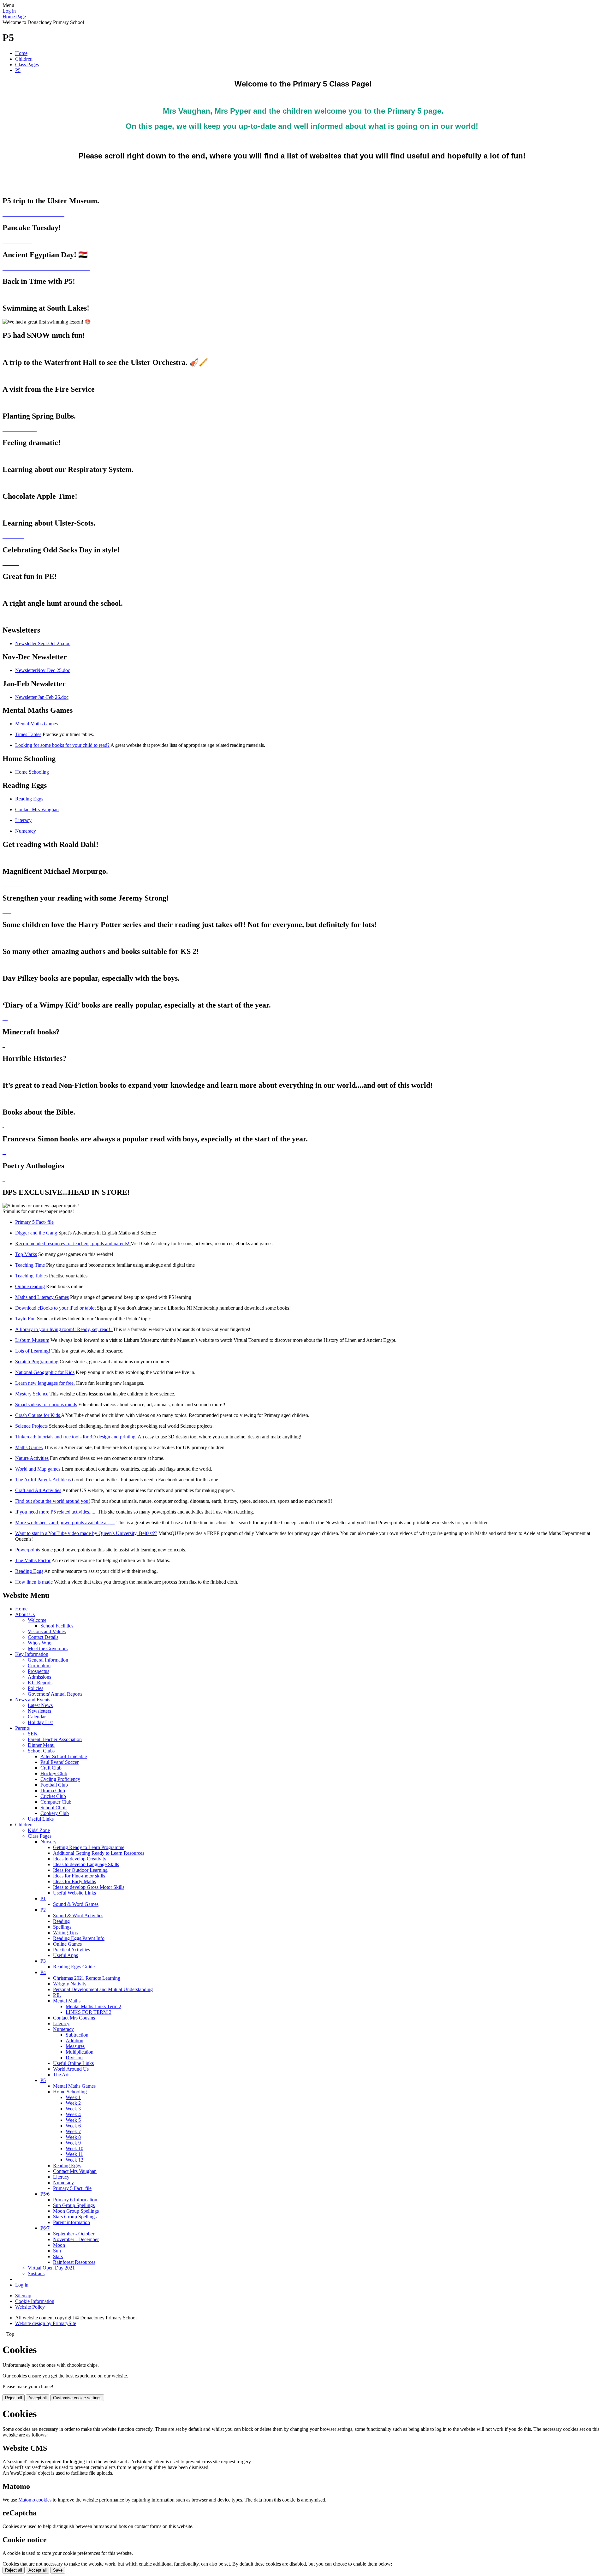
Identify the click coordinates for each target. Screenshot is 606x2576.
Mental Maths (67, 2001)
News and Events (33, 1700)
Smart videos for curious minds (46, 1404)
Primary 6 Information (75, 2200)
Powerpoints (28, 1550)
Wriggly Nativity (70, 1984)
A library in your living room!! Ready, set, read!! (64, 1329)
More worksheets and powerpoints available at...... (65, 1523)
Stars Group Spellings (75, 2217)
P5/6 (45, 2194)
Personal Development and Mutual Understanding (103, 1989)
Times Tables (28, 734)
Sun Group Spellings (74, 2205)
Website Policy (30, 2307)
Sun (57, 2251)
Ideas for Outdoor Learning (80, 1870)
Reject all (14, 2398)
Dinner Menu (41, 1745)
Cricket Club (53, 1796)
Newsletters (39, 1711)
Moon (59, 2245)
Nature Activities (32, 1458)
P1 (43, 1898)
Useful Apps (65, 1955)
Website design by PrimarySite (46, 2323)
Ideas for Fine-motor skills (79, 1876)
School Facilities (57, 1626)
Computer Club (56, 1802)
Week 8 (73, 2137)
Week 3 (73, 2109)
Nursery (48, 1842)
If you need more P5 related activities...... (56, 1512)
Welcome (37, 1620)
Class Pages (27, 65)
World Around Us (71, 2069)
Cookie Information (35, 2301)
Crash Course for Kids (38, 1415)
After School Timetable (64, 1756)
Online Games (67, 1944)
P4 (43, 1972)
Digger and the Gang (36, 1233)
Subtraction (77, 2035)
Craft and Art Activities (38, 1490)
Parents (22, 1728)
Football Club (54, 1785)
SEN (33, 1734)
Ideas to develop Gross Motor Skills (89, 1887)
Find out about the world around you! (53, 1501)
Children (24, 59)
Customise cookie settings (77, 2398)
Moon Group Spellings (76, 2211)
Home (21, 53)
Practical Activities (71, 1950)
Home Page (14, 17)
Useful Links (41, 1819)
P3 (43, 1961)
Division (74, 2058)
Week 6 (73, 2126)
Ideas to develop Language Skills (86, 1864)
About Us (25, 1614)
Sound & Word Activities (78, 1916)
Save (58, 2570)
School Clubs (41, 1751)
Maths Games (29, 1447)
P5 (18, 70)
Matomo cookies (35, 2500)
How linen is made (34, 1582)
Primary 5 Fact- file (34, 1222)
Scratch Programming (37, 1362)
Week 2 (73, 2103)
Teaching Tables (31, 1276)
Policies (36, 1688)
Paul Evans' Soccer (59, 1762)
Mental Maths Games (36, 724)
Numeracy (26, 831)
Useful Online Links (73, 2063)
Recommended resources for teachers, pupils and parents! (73, 1243)
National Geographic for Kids (45, 1372)
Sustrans (36, 2273)
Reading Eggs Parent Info (79, 1938)
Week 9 (73, 2143)
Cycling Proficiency (60, 1779)
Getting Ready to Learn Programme (89, 1847)
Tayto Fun (25, 1319)
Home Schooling (32, 772)
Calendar (37, 1717)
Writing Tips (65, 1933)
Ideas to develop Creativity (80, 1859)
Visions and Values (47, 1631)
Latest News (40, 1705)
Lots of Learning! (33, 1351)
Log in (9, 11)
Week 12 (74, 2160)
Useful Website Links (74, 1893)
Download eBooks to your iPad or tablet (55, 1308)
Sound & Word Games (76, 1904)
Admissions (39, 1677)
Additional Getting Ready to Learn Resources (99, 1853)
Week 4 (73, 2114)
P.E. (57, 1995)
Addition (74, 2041)
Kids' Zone (39, 1830)
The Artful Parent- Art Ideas (43, 1480)
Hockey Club (54, 1773)
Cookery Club (55, 1813)
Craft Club (51, 1768)
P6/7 (45, 2228)
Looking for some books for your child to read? (62, 745)
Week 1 (73, 2097)
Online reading (30, 1286)
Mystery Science (32, 1394)
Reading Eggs (29, 799)
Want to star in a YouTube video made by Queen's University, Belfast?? (86, 1533)
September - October (74, 2234)
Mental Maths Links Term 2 (93, 2006)
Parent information (71, 2222)
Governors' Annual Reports (55, 1694)
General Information (48, 1660)
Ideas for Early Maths (74, 1881)
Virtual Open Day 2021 (51, 2268)
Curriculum (39, 1666)
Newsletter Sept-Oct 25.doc (43, 643)
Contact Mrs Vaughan (37, 809)
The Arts (62, 2075)
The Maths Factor (33, 1560)
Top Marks (26, 1254)
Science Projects (31, 1426)
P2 (43, 1910)
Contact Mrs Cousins (74, 2018)
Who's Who (40, 1643)
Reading (61, 1921)
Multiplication (80, 2052)
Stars (58, 2256)
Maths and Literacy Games (42, 1297)
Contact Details (43, 1637)
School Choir (54, 1808)
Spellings (62, 1927)
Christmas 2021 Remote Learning (87, 1978)
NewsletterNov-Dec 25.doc (43, 670)
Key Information (32, 1654)
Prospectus (39, 1671)
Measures (75, 2046)
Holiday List (40, 1722)
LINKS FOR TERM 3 (89, 2012)
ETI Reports (40, 1683)
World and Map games (38, 1469)
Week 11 (74, 2154)
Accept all (38, 2398)
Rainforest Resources (74, 2262)
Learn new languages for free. (45, 1383)
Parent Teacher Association (55, 1739)
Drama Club (53, 1791)
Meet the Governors (48, 1648)
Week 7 (73, 2131)
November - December (76, 2239)
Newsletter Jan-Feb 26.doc (42, 697)
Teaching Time (30, 1265)
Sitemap (23, 2296)
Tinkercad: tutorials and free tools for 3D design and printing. (76, 1437)
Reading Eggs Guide (74, 1967)
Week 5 (73, 2120)
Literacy (23, 820)
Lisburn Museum (32, 1340)
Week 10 (74, 2148)
